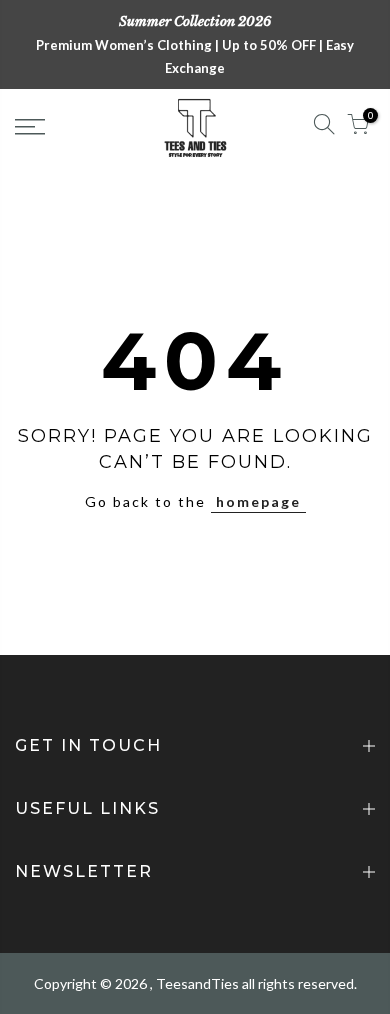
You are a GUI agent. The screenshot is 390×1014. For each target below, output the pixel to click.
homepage (258, 501)
